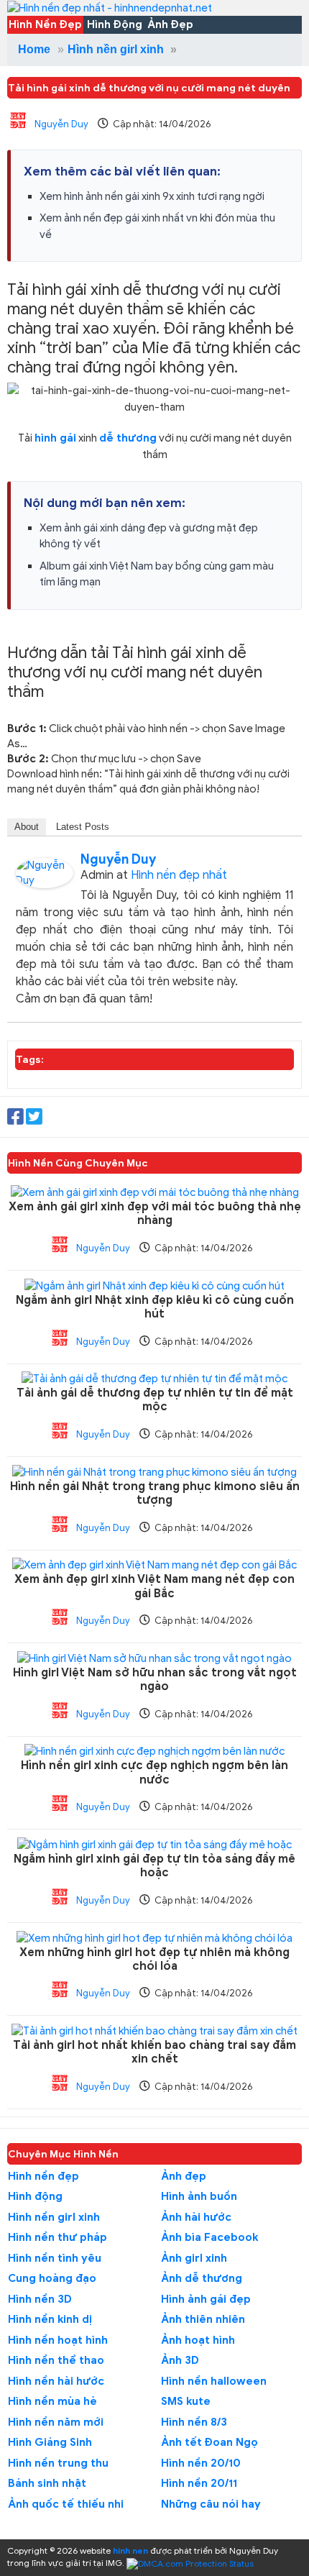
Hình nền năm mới (56, 2422)
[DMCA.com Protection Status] (190, 2563)
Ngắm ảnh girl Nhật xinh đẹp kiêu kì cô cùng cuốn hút (155, 1307)
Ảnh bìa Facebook (209, 2237)
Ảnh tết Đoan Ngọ (209, 2442)
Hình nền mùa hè (52, 2401)
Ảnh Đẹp (170, 24)
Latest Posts (83, 827)
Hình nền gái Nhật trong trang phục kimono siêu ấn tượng (155, 1494)
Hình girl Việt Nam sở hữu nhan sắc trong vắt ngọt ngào (155, 1680)
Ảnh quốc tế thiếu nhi (66, 2504)
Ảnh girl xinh (194, 2258)
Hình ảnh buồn (199, 2196)
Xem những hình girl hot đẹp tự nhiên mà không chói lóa (154, 1960)
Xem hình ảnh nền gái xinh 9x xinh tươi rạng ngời (152, 196)
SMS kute (186, 2401)
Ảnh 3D (180, 2360)
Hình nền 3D (40, 2299)
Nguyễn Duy (61, 124)
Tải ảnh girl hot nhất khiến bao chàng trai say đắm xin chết (154, 2052)
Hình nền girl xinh (116, 49)
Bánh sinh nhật (47, 2483)
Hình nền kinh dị (50, 2319)
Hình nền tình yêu (55, 2258)
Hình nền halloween (214, 2381)
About (27, 827)
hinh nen (130, 2550)
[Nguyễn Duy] (45, 872)
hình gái (55, 438)
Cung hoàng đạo (52, 2278)
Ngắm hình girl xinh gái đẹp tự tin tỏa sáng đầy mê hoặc (154, 1866)
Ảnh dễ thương (202, 2278)
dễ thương (128, 438)
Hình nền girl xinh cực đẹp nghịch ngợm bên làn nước (154, 1773)
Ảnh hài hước (196, 2217)
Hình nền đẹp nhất (179, 875)
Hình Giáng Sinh (50, 2442)
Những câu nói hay (211, 2504)
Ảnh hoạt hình (198, 2340)
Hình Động (115, 24)
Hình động (35, 2196)
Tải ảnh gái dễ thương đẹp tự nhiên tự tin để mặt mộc (155, 1400)
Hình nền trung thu (58, 2463)
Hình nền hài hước (56, 2381)
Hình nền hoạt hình (58, 2340)
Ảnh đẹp (184, 2176)
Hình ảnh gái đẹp (206, 2299)
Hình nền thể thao (56, 2360)
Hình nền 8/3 (194, 2422)
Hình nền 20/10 (201, 2463)
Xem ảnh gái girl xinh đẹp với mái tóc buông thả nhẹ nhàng (155, 1214)
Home (34, 49)
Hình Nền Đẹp (45, 24)
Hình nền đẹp (43, 2176)
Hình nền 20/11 (199, 2483)
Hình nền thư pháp (57, 2237)
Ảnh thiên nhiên (203, 2319)
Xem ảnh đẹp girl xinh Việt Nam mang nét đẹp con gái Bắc (154, 1586)
